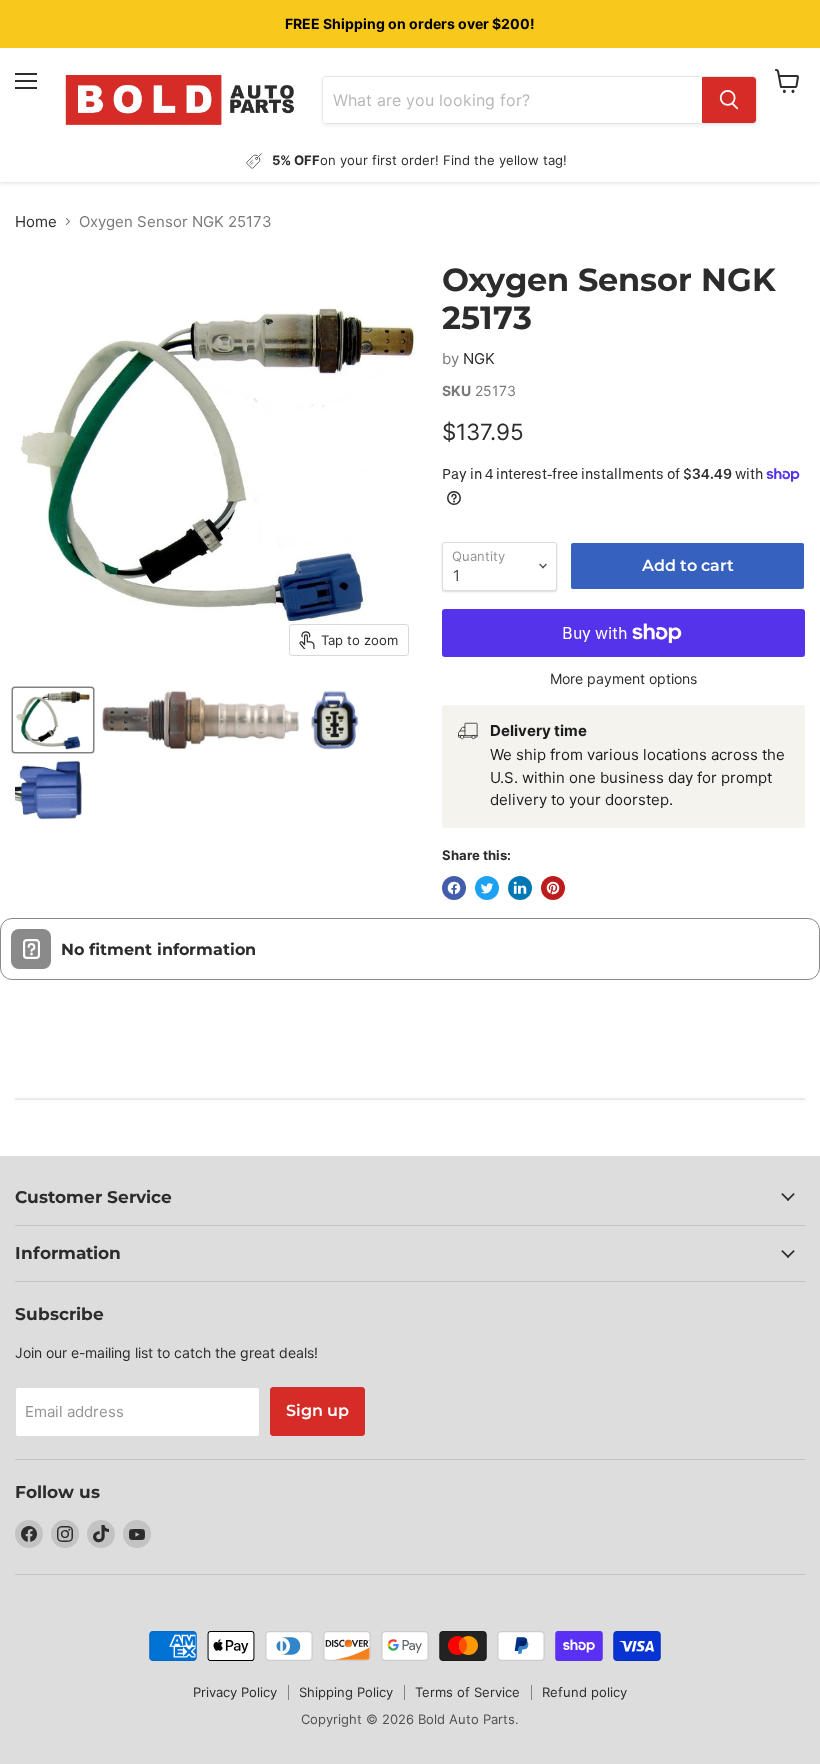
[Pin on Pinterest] (553, 888)
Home (36, 221)
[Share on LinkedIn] (520, 888)
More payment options (623, 679)
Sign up (317, 1410)
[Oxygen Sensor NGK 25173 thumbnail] (53, 720)
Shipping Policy (346, 1692)
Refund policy (584, 1692)
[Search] (729, 100)
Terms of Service (467, 1692)
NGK (479, 358)
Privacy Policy (235, 1692)
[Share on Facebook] (454, 888)
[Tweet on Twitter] (487, 888)
